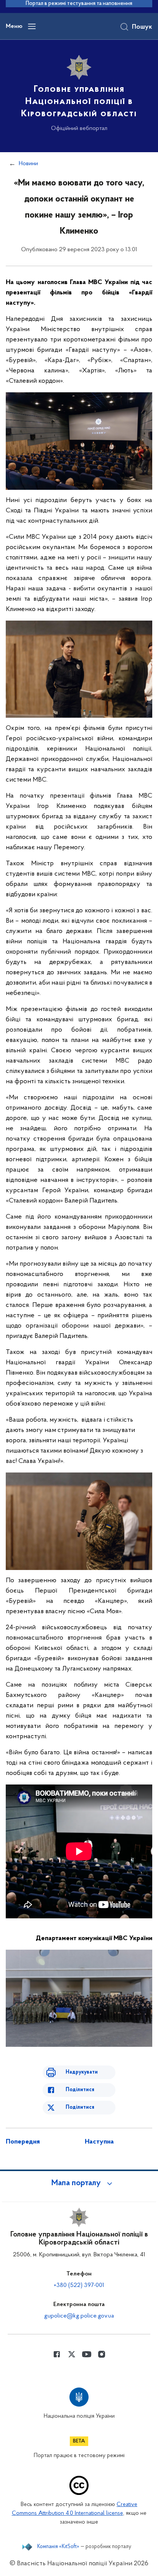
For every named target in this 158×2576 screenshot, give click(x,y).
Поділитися (80, 2090)
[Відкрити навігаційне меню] (32, 26)
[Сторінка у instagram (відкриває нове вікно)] (102, 2354)
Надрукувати (82, 2072)
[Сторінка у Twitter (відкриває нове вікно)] (72, 2354)
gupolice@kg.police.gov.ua (79, 2316)
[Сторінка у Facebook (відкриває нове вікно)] (57, 2354)
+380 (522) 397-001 (79, 2285)
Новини (28, 164)
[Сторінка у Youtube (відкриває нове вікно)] (87, 2354)
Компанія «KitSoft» (58, 2547)
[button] (79, 2183)
